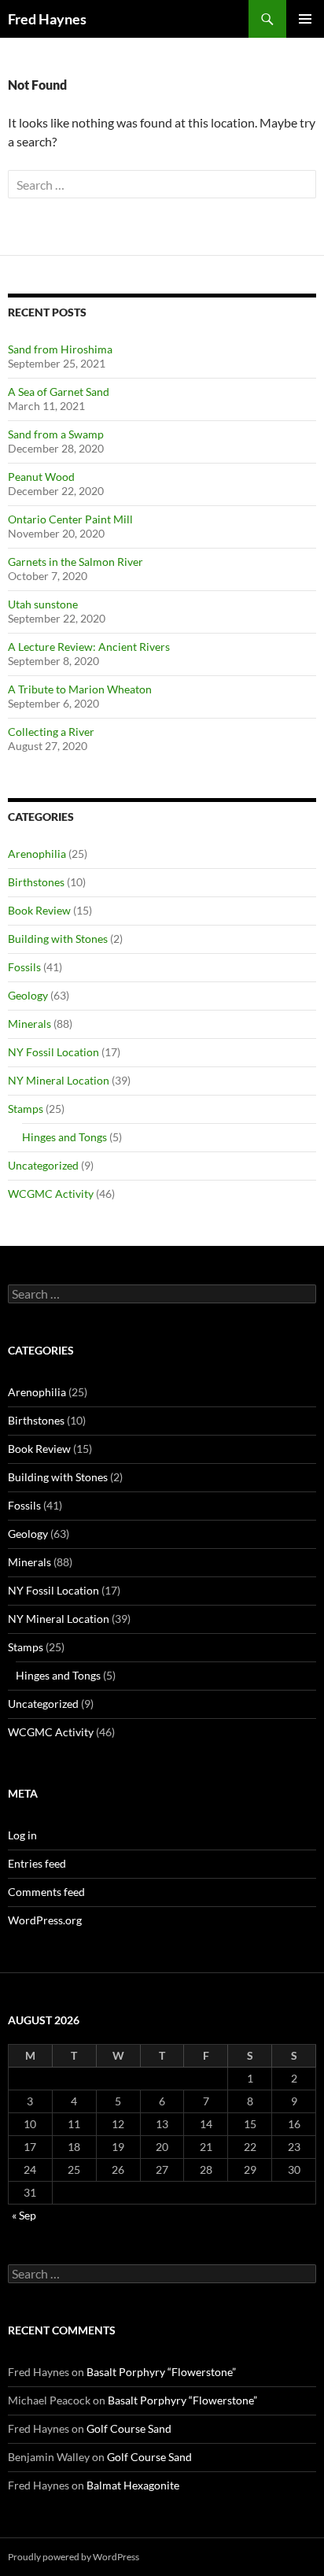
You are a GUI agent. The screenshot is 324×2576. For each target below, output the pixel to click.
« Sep (24, 2215)
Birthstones (36, 882)
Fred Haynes (47, 19)
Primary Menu (305, 19)
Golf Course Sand (129, 2428)
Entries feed (37, 1863)
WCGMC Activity (51, 1194)
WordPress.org (45, 1920)
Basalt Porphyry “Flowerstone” (161, 2372)
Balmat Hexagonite (133, 2485)
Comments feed (46, 1892)
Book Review (39, 910)
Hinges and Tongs (64, 1137)
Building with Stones (58, 939)
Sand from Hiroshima (60, 349)
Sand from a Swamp (56, 434)
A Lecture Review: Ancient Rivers (89, 647)
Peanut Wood (41, 477)
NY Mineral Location (59, 1080)
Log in (22, 1835)
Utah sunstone (43, 604)
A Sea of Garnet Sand (59, 392)
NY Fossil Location (53, 1052)
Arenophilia (37, 854)
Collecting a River (51, 732)
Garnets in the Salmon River (75, 562)
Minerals (29, 1024)
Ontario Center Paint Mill (70, 519)
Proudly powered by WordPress (74, 2557)
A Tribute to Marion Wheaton (80, 689)
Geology (28, 995)
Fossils (24, 967)
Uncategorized (43, 1165)
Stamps (26, 1109)
